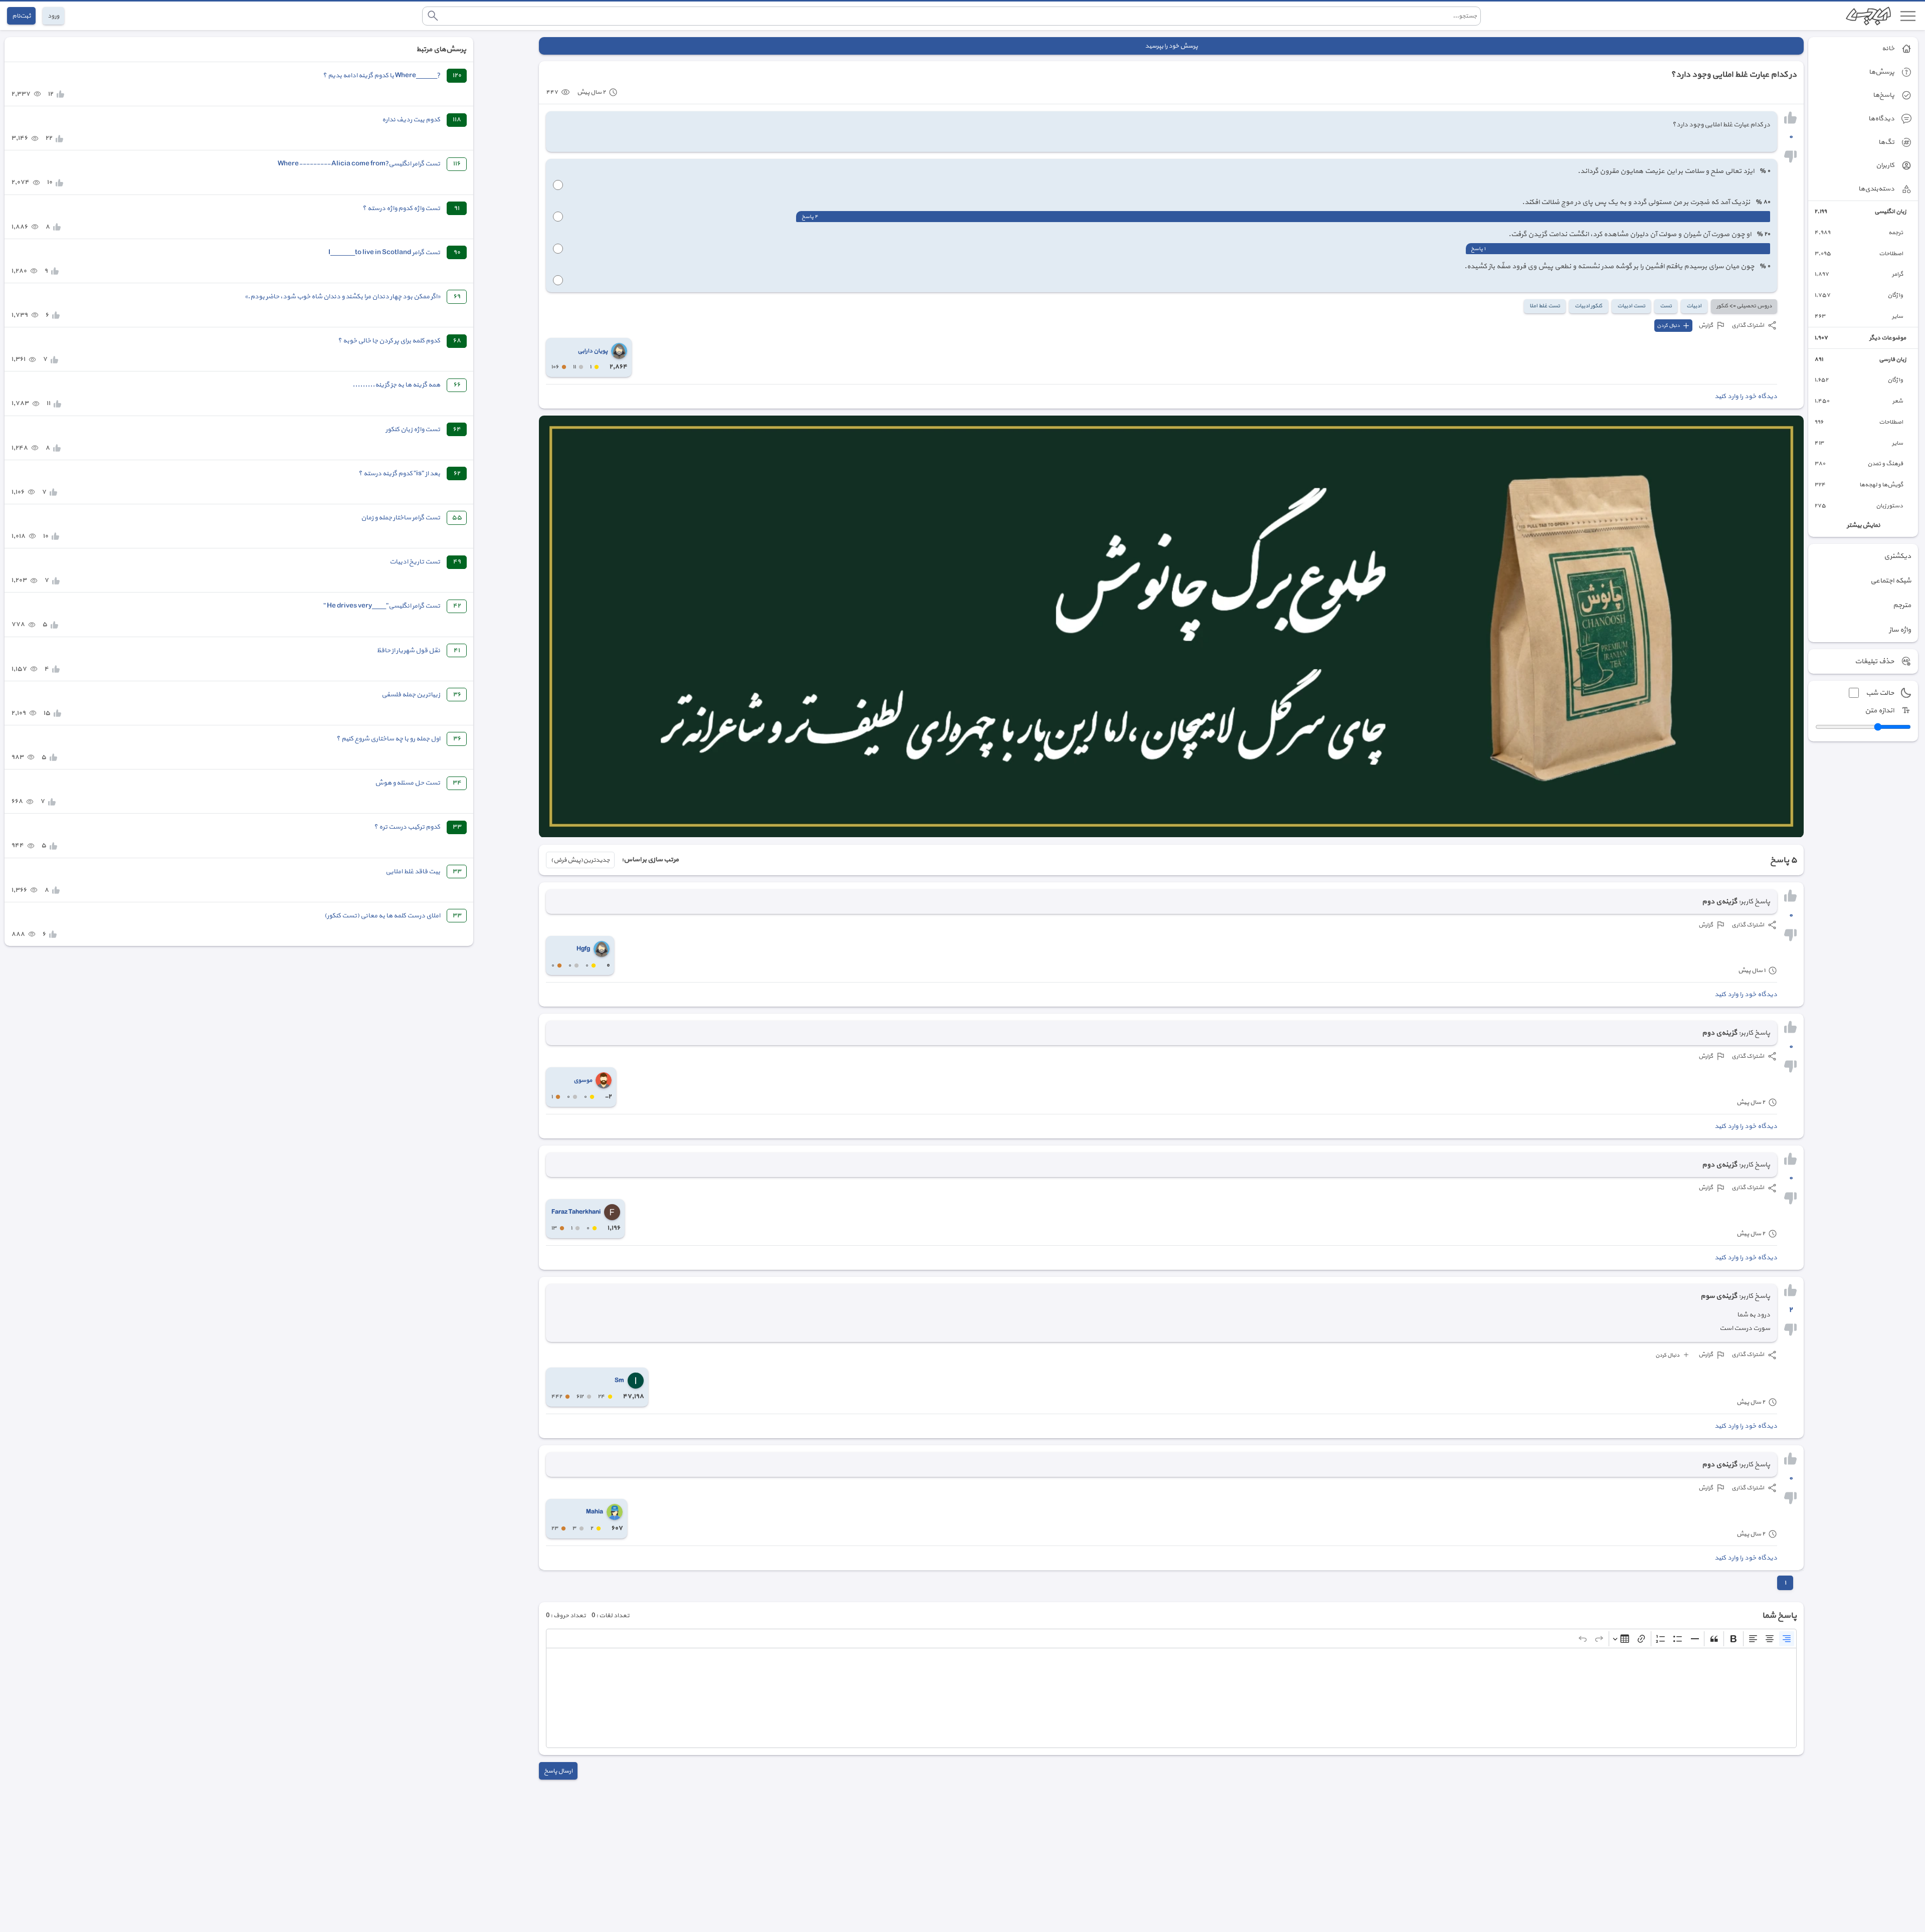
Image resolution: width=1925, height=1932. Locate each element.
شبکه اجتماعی (1891, 581)
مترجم (1902, 605)
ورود (53, 16)
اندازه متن (1879, 711)
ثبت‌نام (21, 16)
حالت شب (1880, 693)
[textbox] (1171, 1698)
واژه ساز (1900, 630)
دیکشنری (1897, 556)
